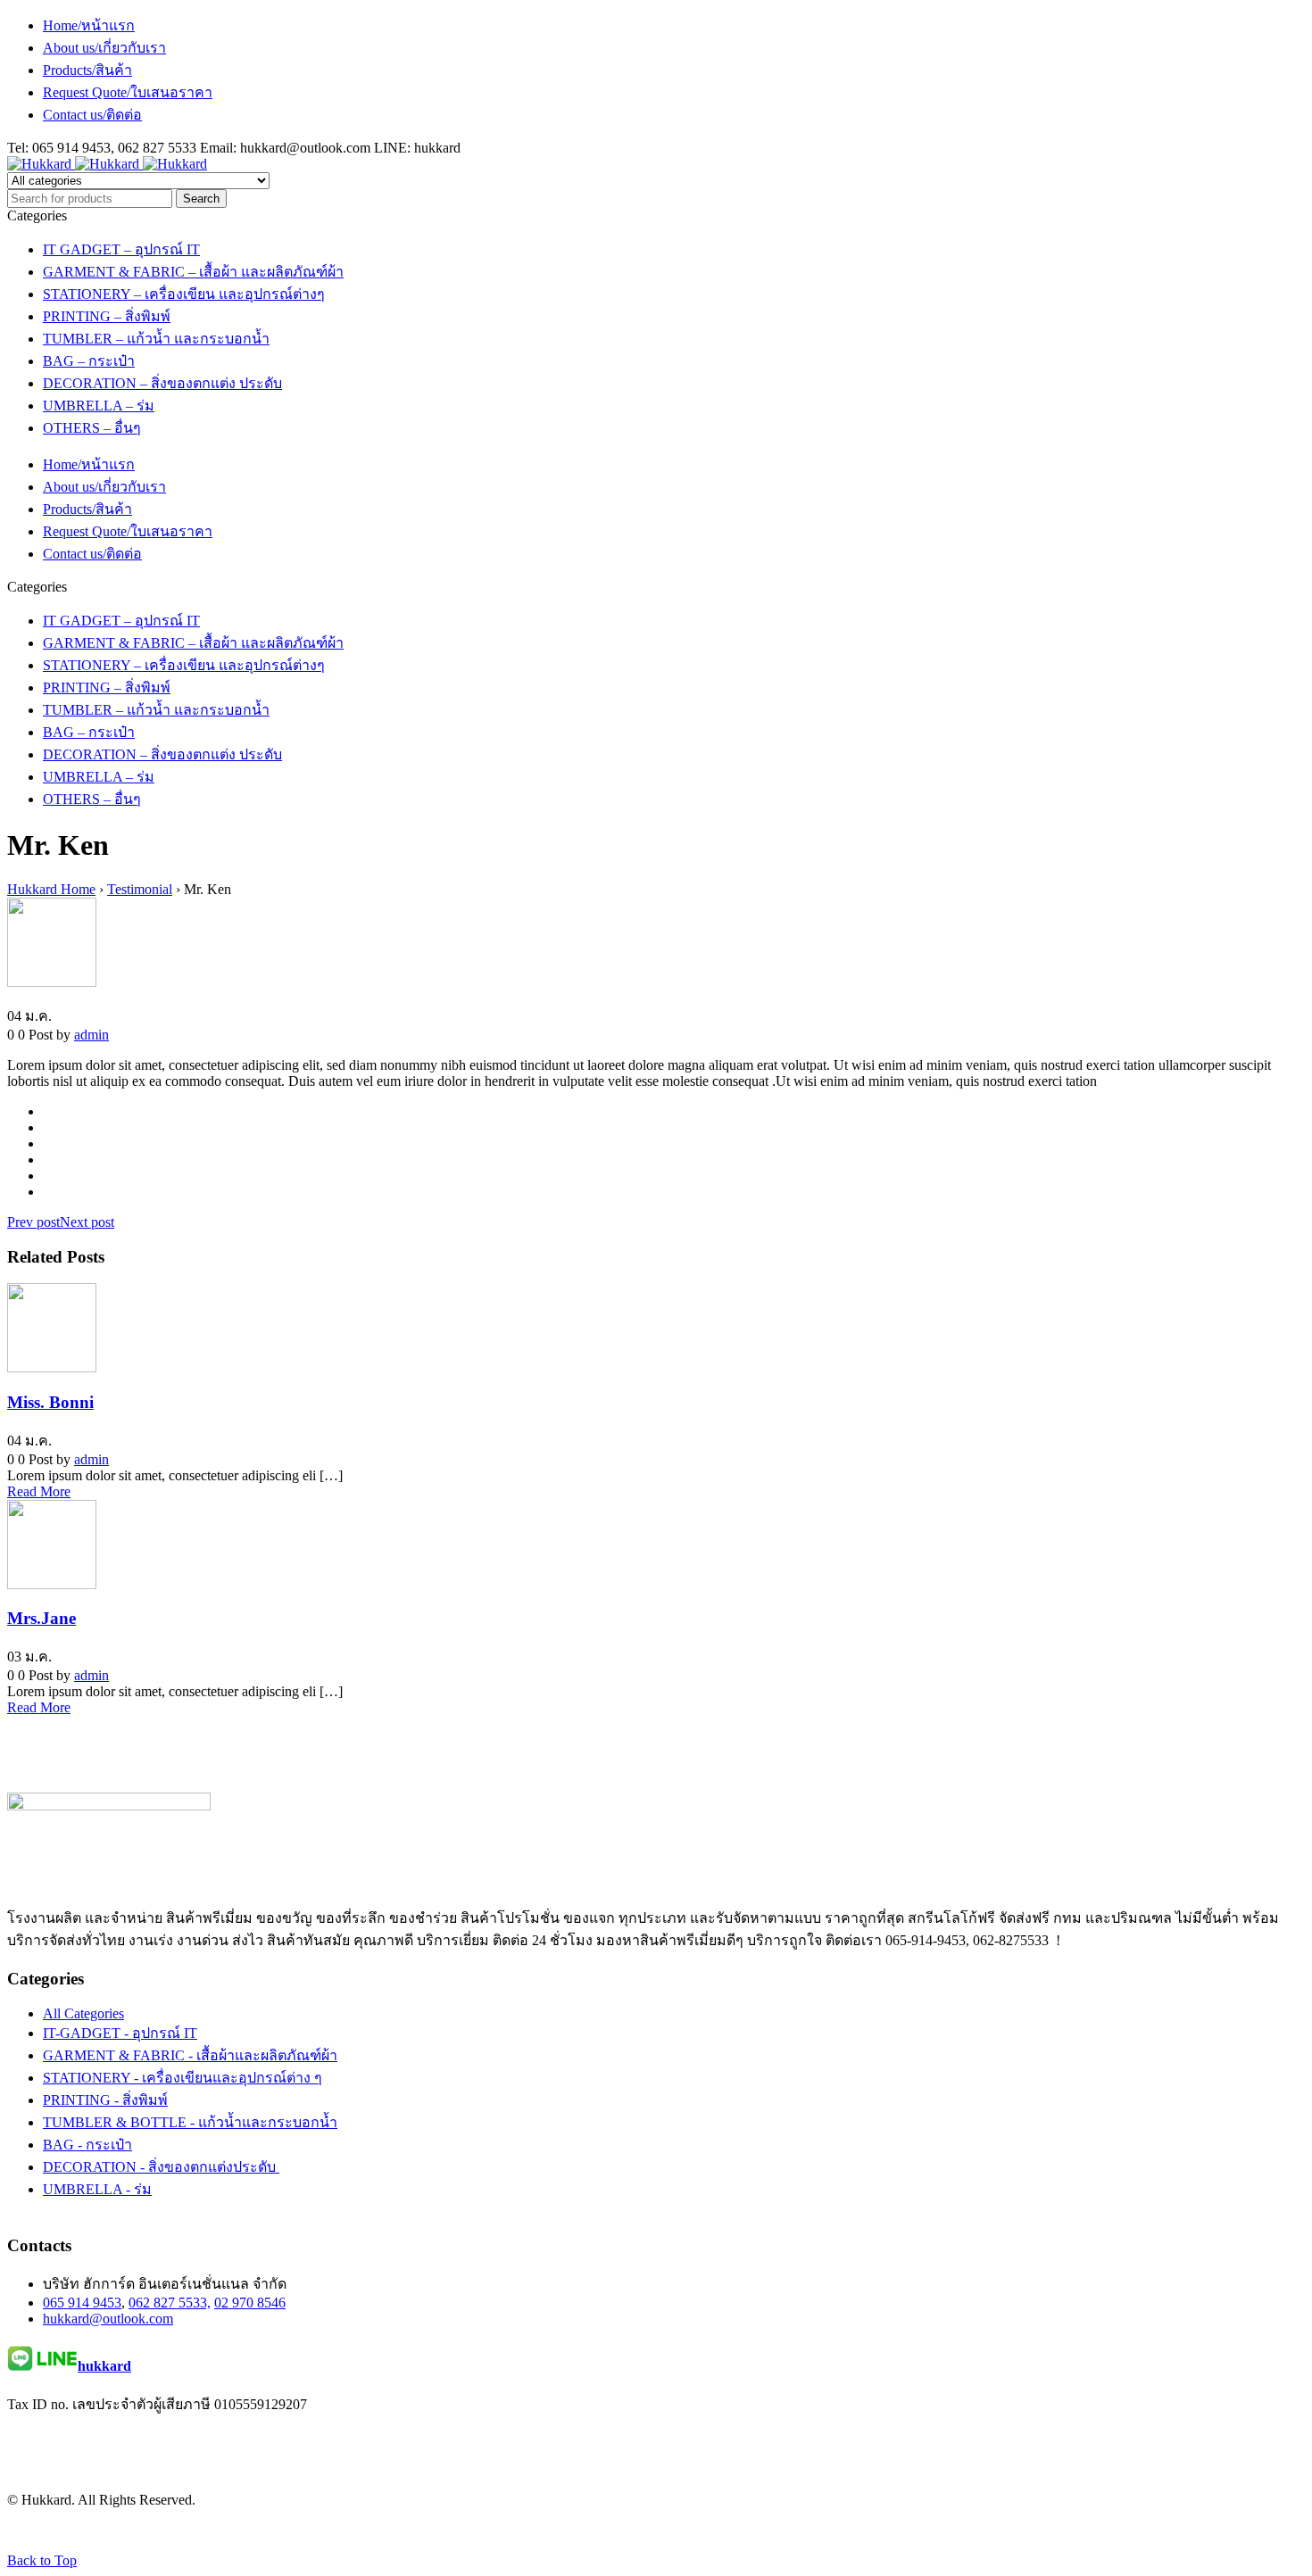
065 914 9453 (82, 2303)
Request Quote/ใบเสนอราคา (128, 92)
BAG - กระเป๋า (87, 2145)
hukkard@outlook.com (108, 2319)
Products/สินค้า (87, 70)
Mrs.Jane (42, 1618)
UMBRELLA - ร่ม (97, 2189)
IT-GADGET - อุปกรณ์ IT (120, 2033)
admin (91, 1035)
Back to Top (42, 2560)
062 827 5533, (170, 2303)
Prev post (33, 1222)
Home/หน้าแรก (89, 25)
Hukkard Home (51, 889)
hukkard (104, 2366)
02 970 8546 (250, 2303)
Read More (39, 1491)
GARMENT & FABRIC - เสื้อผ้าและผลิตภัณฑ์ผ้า (190, 2055)
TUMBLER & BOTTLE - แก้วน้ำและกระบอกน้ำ (190, 2122)
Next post (87, 1222)
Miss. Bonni (50, 1402)
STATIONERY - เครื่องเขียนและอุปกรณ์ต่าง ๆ (183, 2078)
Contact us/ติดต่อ (92, 115)
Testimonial (140, 889)
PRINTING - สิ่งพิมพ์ (105, 2100)
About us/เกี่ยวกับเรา (104, 48)
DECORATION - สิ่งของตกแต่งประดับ (161, 2167)
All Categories (83, 2013)
